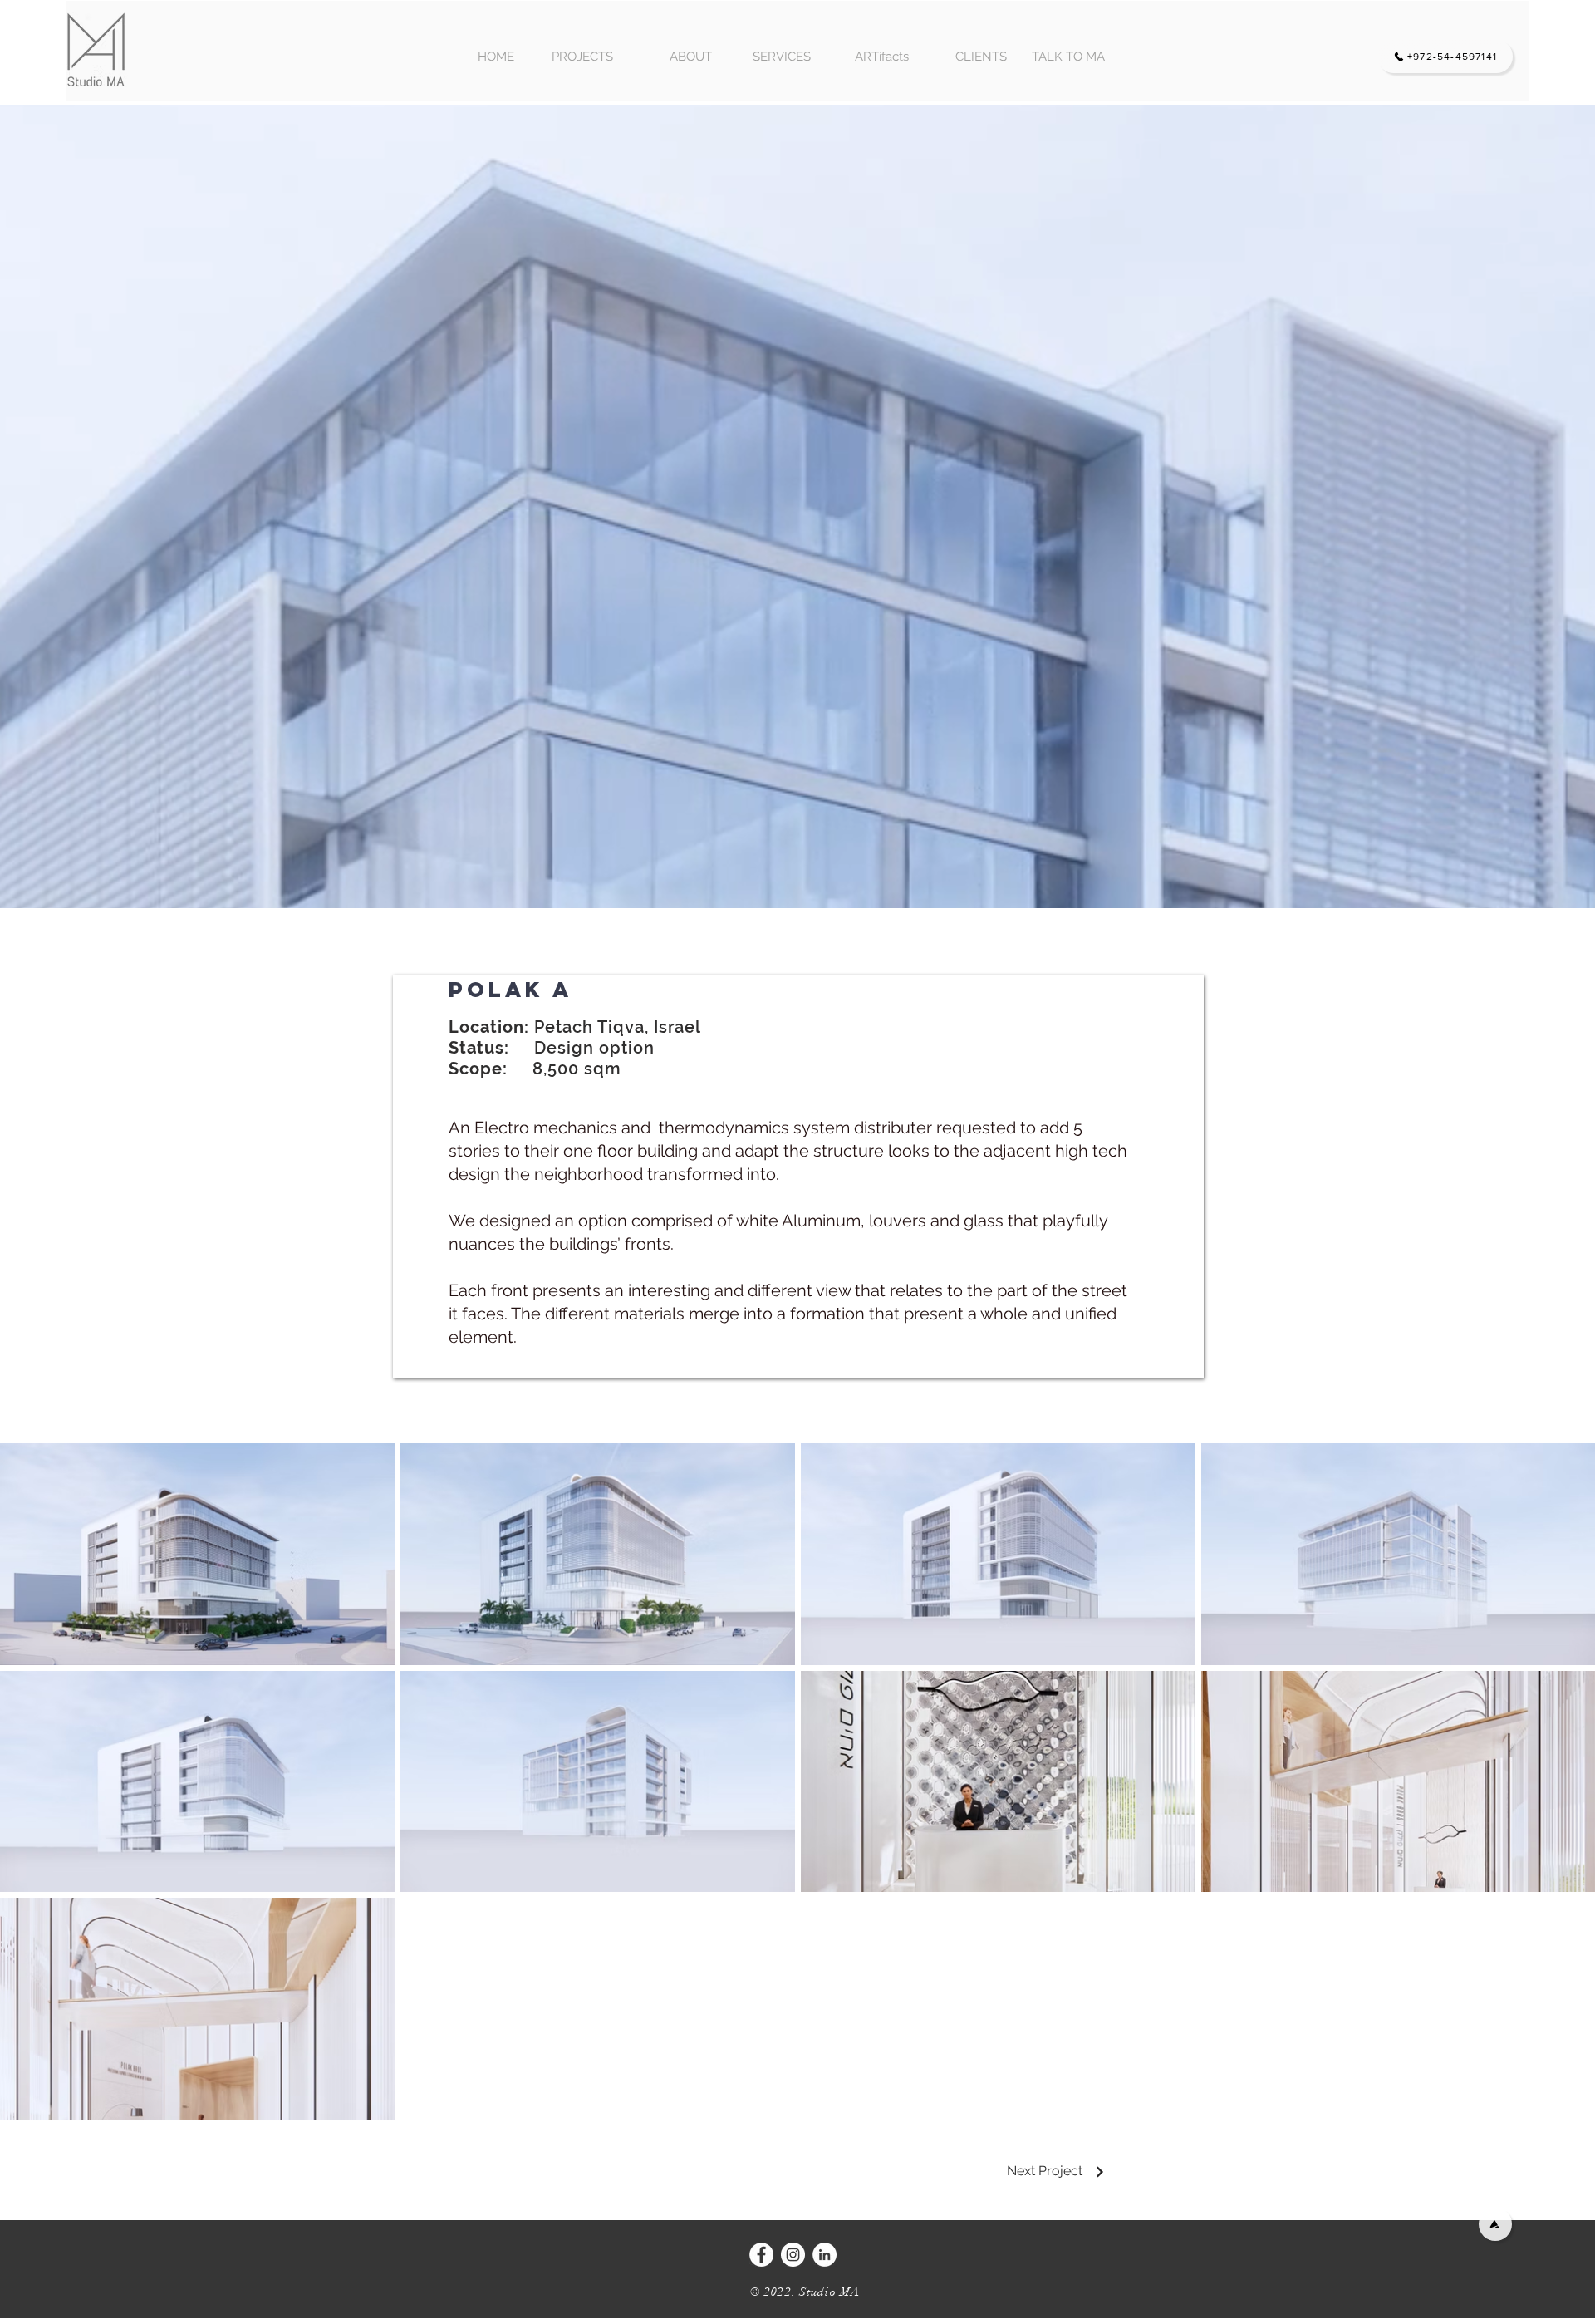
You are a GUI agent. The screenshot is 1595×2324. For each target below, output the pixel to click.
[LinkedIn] (824, 2255)
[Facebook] (761, 2255)
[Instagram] (793, 2255)
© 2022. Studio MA (805, 2292)
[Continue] (1100, 2172)
